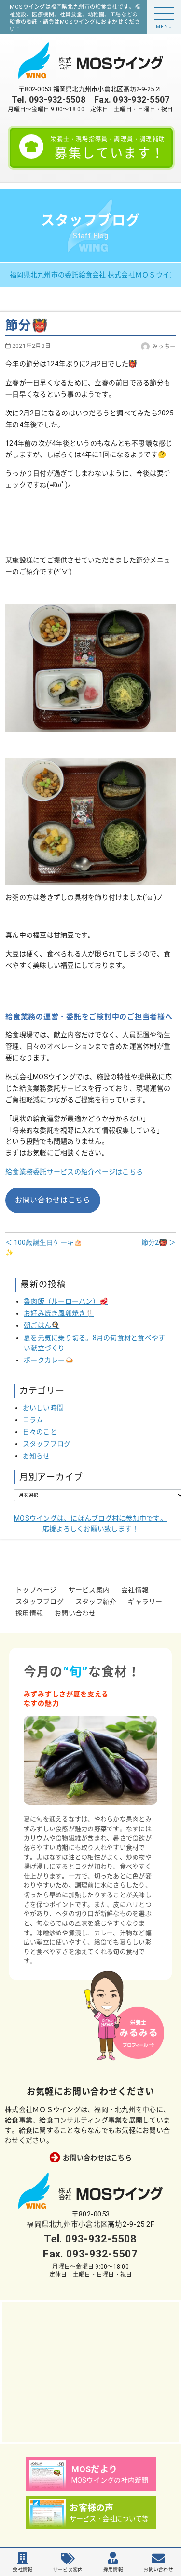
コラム (33, 1420)
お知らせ (36, 1456)
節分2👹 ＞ (159, 1242)
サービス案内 (89, 1590)
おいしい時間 (43, 1408)
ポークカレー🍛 (49, 1360)
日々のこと (40, 1432)
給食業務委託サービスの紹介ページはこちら (74, 1172)
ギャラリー (145, 1602)
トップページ (36, 1590)
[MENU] (164, 13)
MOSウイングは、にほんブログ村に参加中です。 (90, 1523)
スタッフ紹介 (96, 1602)
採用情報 (29, 1613)
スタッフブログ (47, 1444)
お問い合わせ (75, 1613)
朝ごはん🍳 (42, 1325)
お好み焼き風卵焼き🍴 (59, 1313)
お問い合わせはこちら (53, 1200)
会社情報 (135, 1590)
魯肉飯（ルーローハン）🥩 (66, 1301)
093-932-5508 (57, 100)
